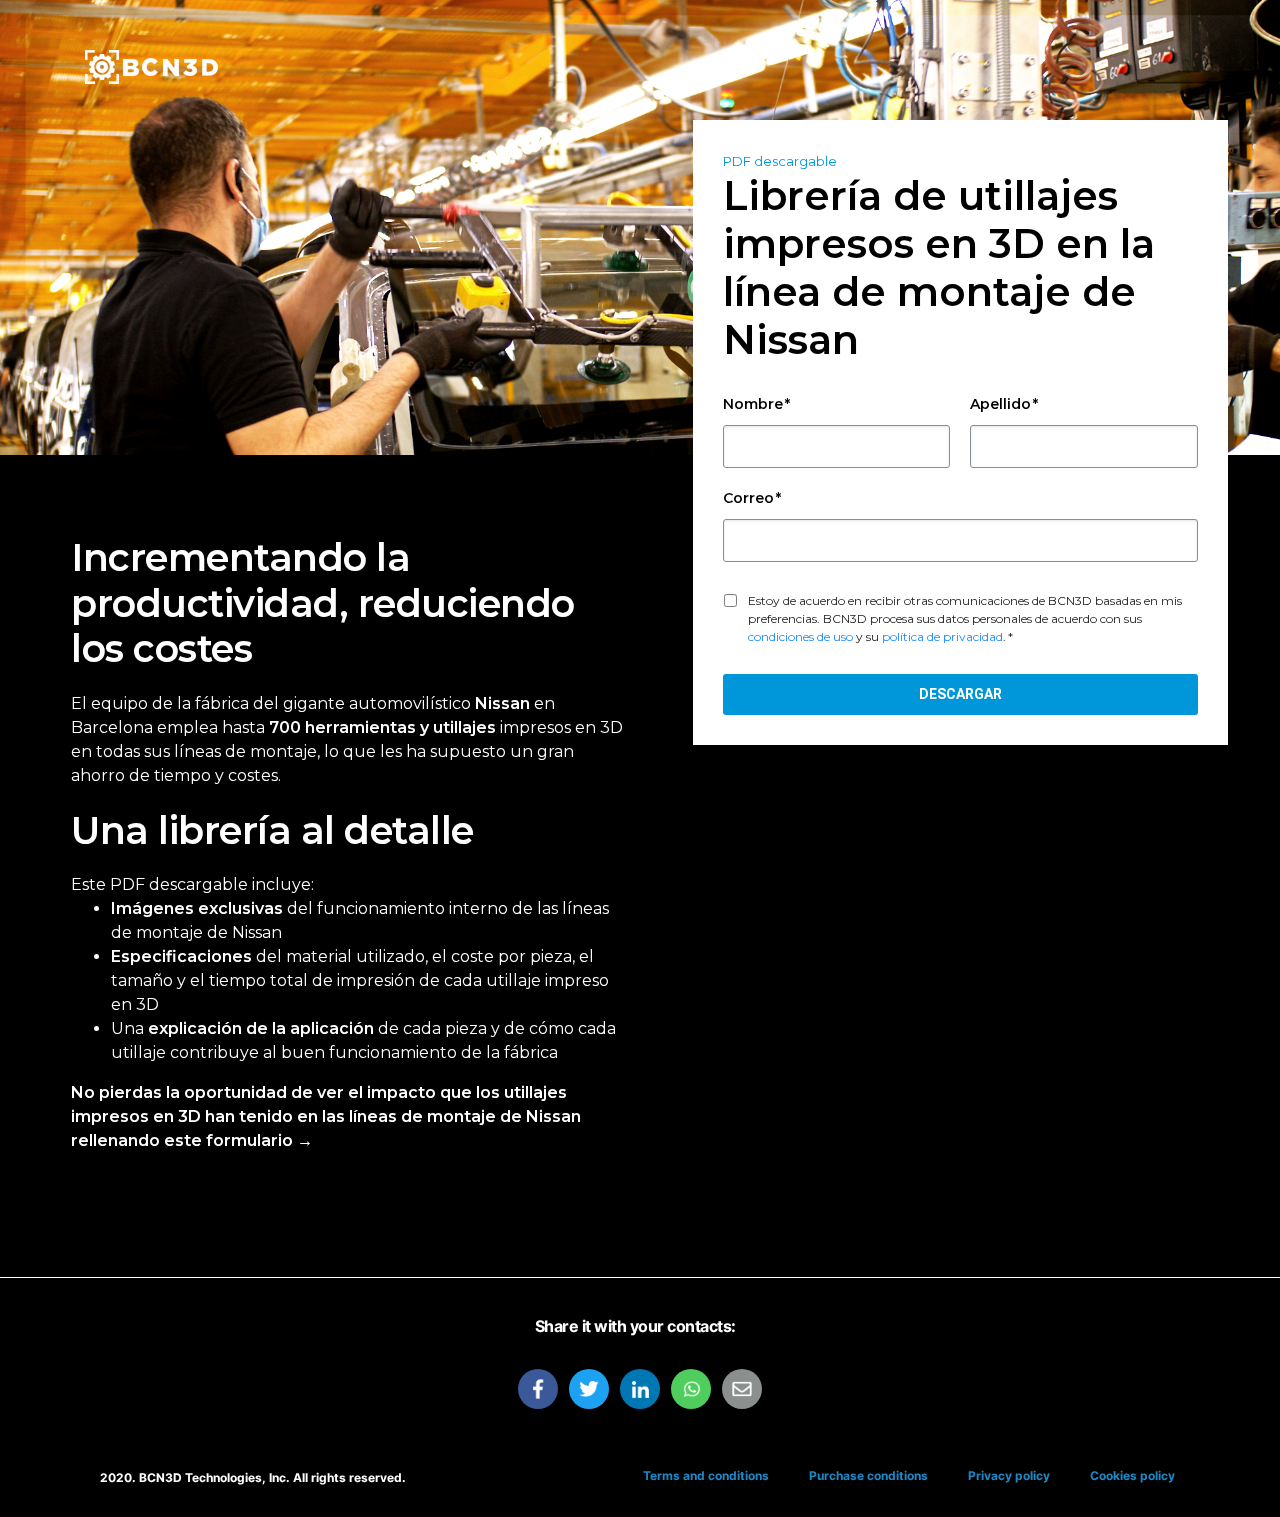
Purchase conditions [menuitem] (868, 1475)
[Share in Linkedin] (640, 1389)
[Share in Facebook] (538, 1389)
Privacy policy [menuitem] (1009, 1475)
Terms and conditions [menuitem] (706, 1475)
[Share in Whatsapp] (691, 1389)
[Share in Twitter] (589, 1389)
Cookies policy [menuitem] (1132, 1475)
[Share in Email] (742, 1389)
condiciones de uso (800, 636)
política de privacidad (942, 636)
